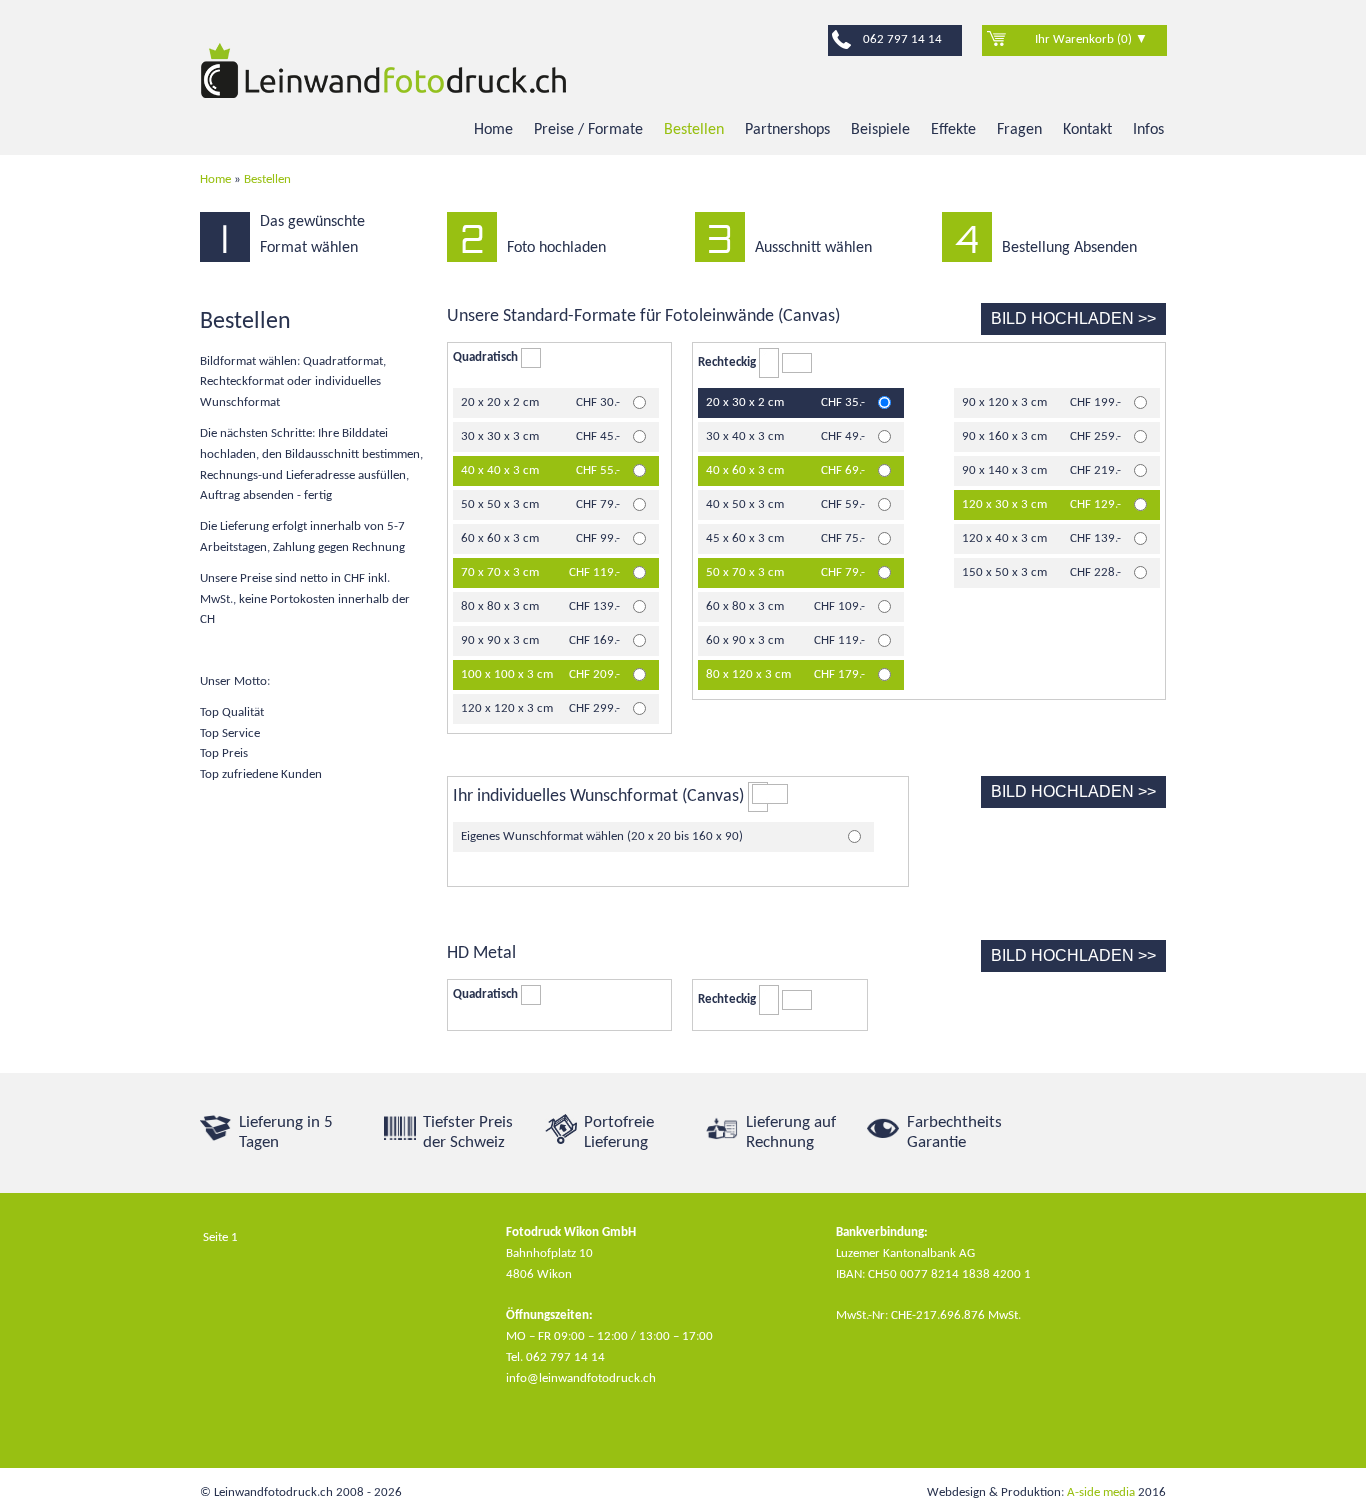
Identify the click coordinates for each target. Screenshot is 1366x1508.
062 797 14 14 (902, 39)
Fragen (1019, 130)
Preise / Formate (588, 130)
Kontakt (1087, 130)
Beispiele (880, 130)
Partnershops (787, 130)
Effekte (953, 130)
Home (493, 130)
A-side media (1101, 1492)
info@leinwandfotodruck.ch (581, 1378)
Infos (1148, 130)
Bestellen (694, 130)
